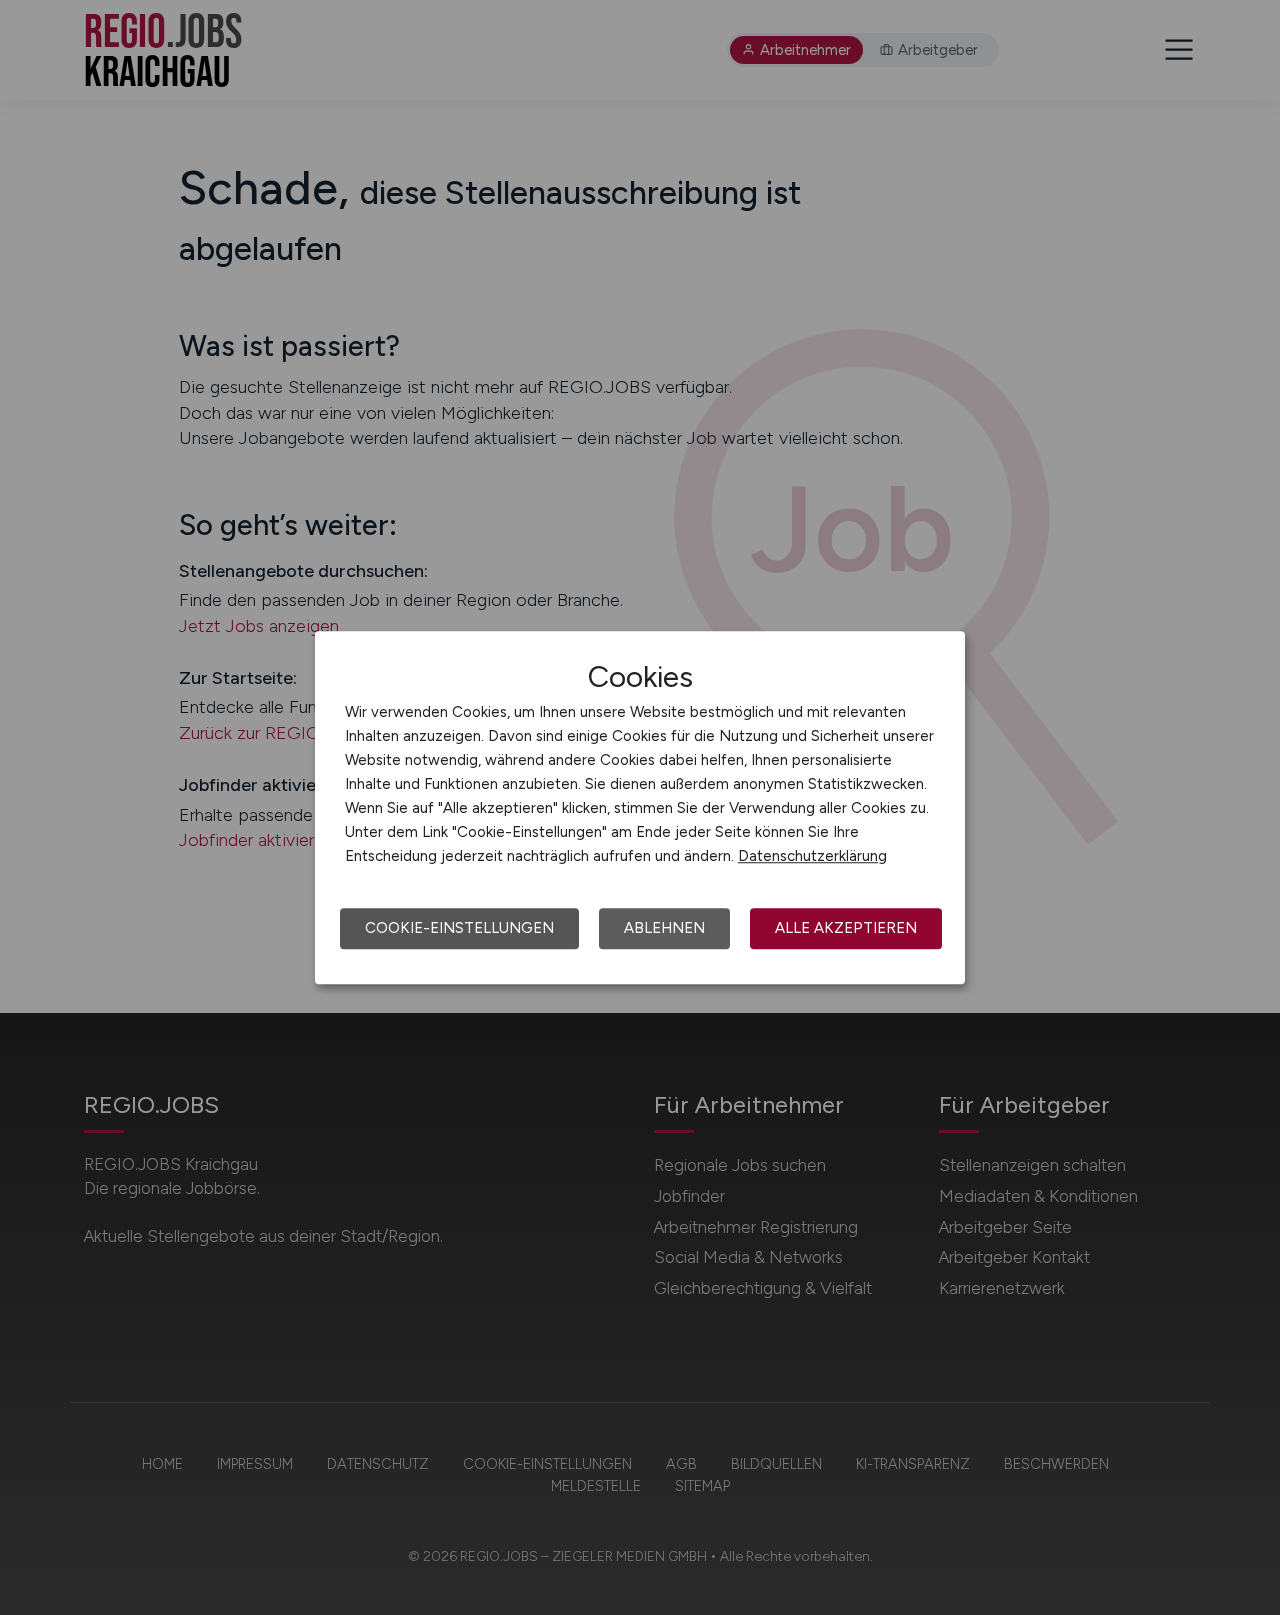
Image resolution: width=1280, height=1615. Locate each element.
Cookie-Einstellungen (459, 928)
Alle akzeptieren (846, 928)
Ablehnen (664, 928)
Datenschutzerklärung (812, 856)
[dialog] (640, 808)
